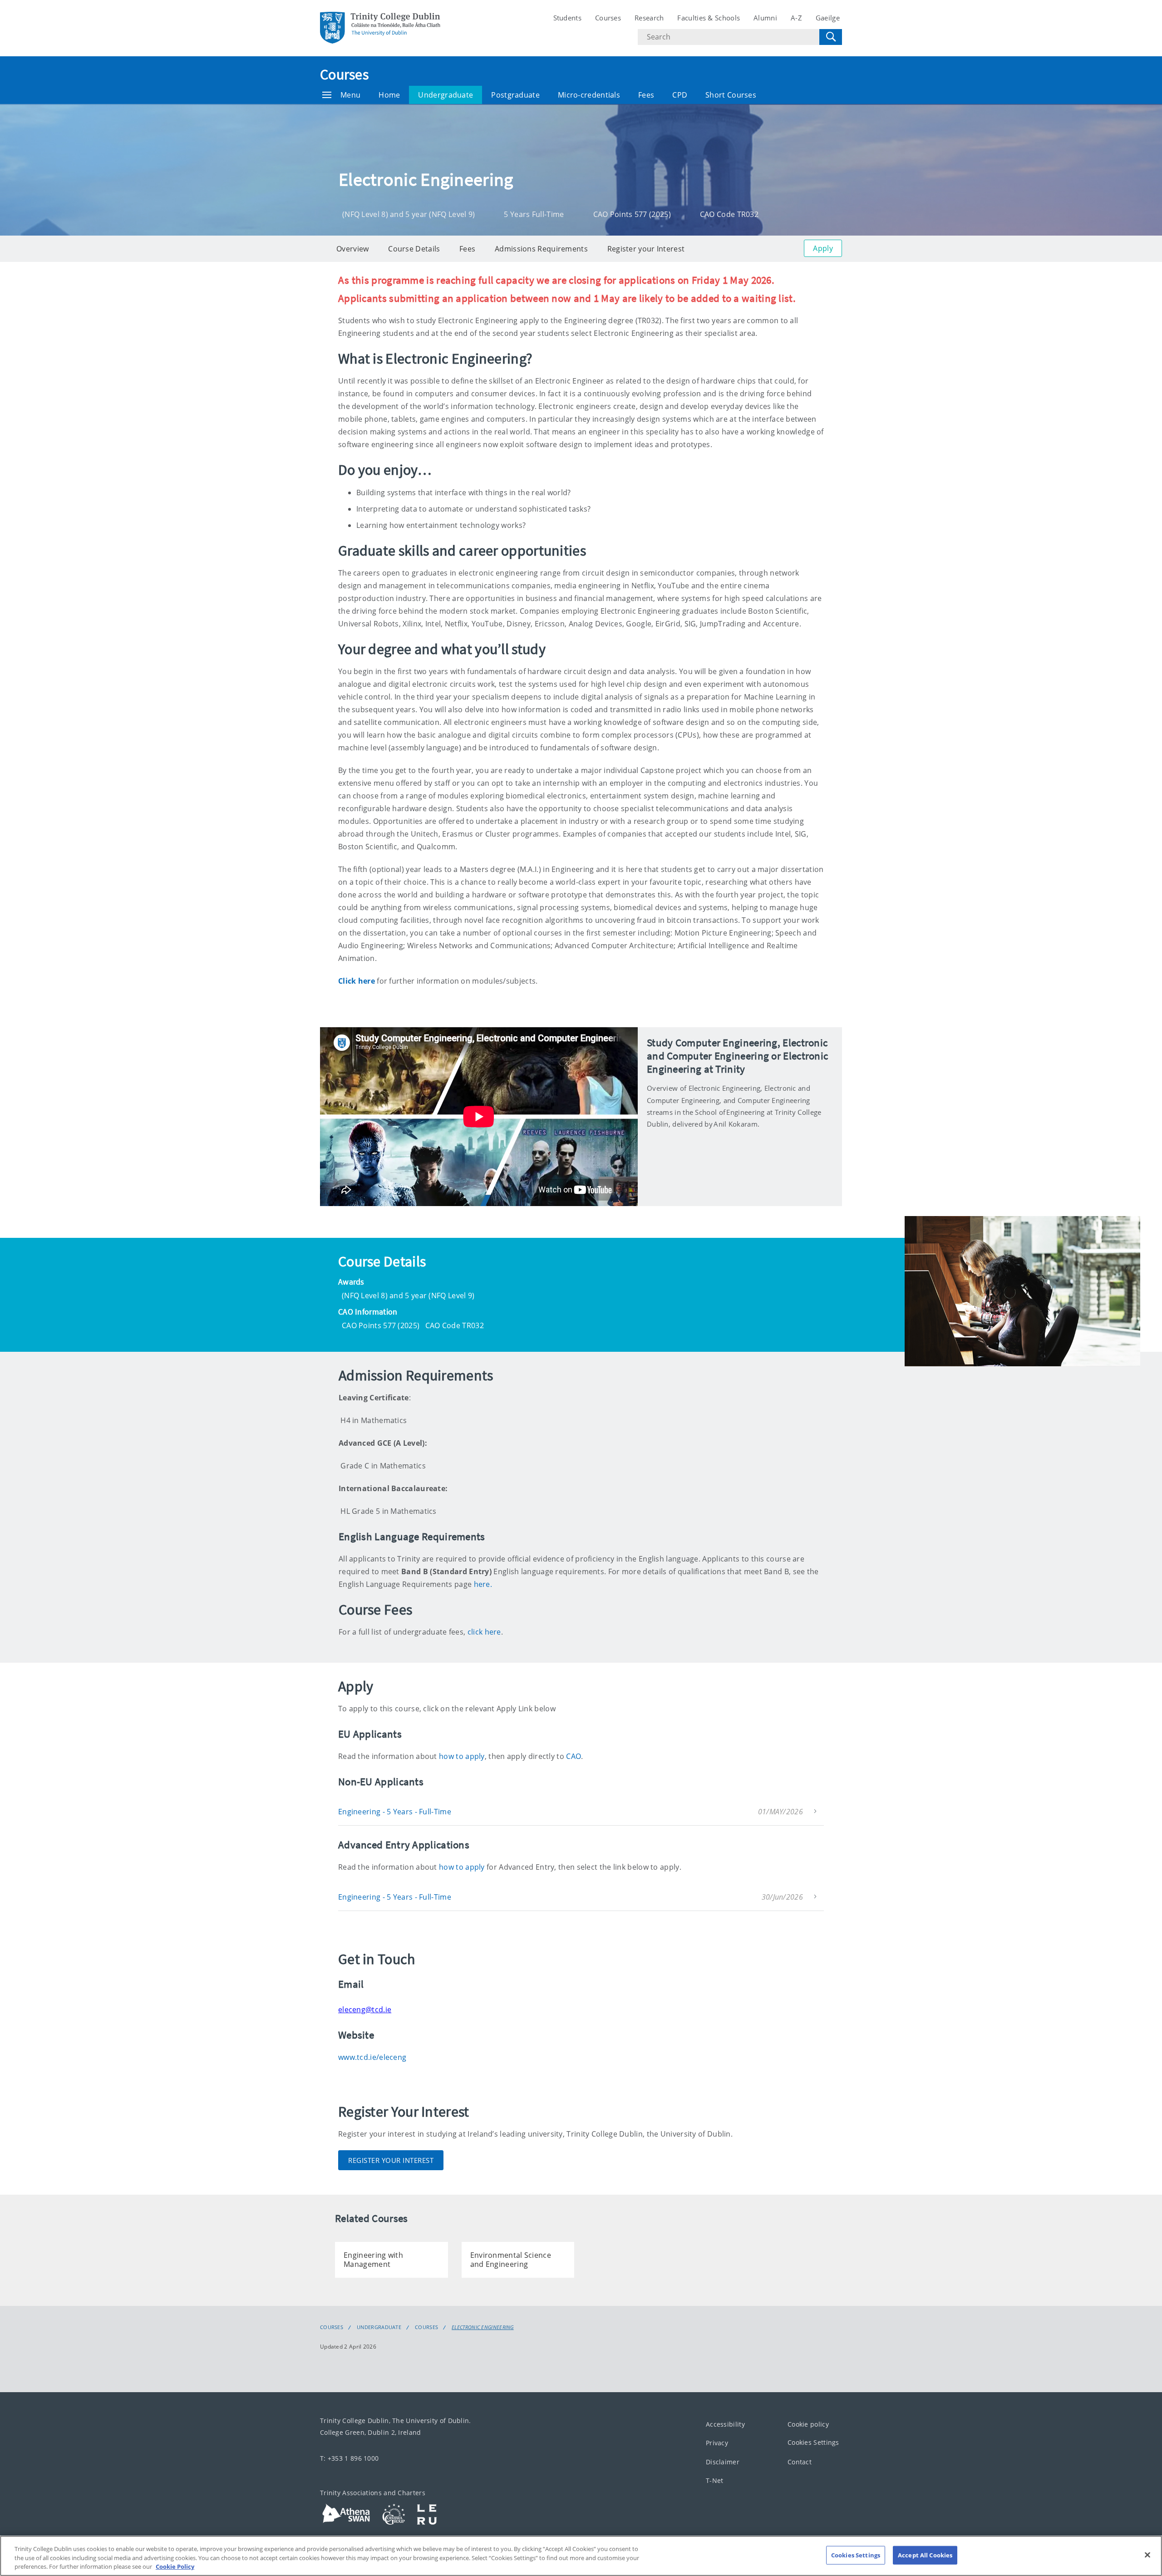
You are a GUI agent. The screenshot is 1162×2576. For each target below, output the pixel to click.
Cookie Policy (175, 2566)
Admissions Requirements (541, 249)
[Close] (1147, 2555)
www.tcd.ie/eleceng (372, 2057)
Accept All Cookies (925, 2555)
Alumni (765, 18)
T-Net (715, 2480)
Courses (608, 18)
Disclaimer (723, 2461)
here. (483, 1584)
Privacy (717, 2443)
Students (567, 18)
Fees (646, 95)
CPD (680, 95)
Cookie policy (808, 2424)
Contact (800, 2461)
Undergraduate (446, 95)
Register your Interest (646, 249)
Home (389, 95)
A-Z (796, 18)
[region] (581, 2556)
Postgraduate (515, 95)
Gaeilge (828, 18)
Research (649, 18)
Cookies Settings (813, 2442)
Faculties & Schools (709, 18)
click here (484, 1632)
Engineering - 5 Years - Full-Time (395, 1812)
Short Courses (731, 95)
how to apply (462, 1756)
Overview (352, 249)
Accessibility (725, 2424)
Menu (350, 95)
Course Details (414, 249)
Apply (823, 248)
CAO (574, 1756)
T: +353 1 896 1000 (349, 2458)
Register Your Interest (391, 2160)
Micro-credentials (589, 95)
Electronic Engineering (483, 2327)
